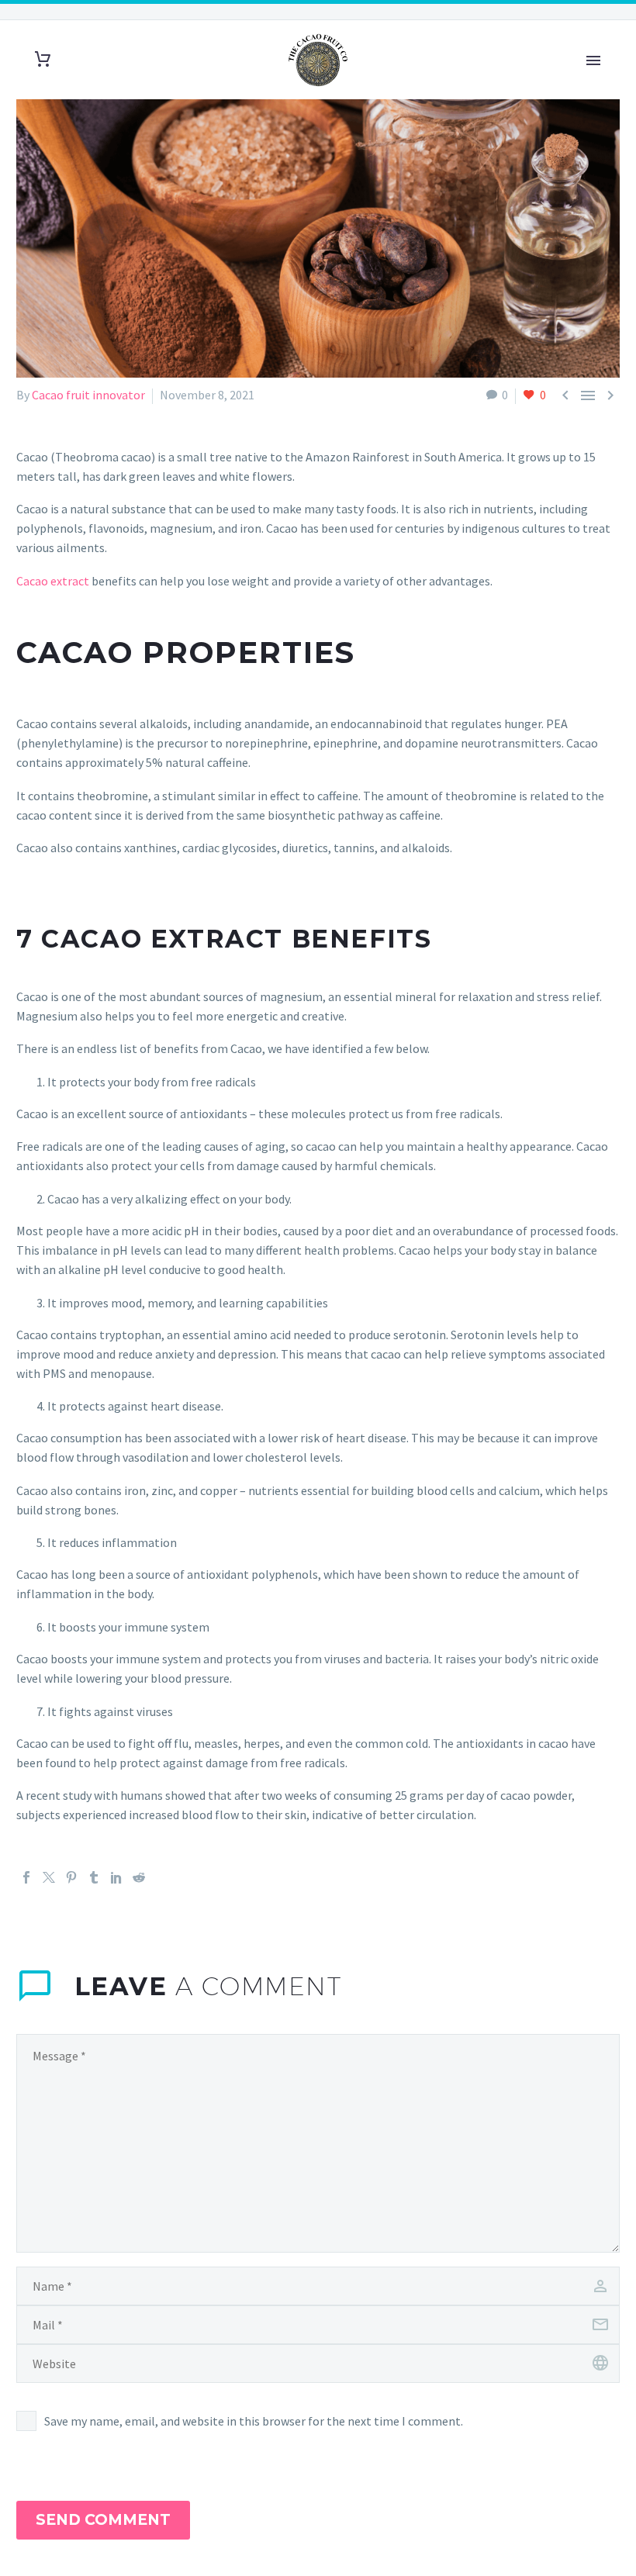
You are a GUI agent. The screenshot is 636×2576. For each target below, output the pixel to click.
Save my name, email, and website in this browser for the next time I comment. (254, 2421)
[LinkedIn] (116, 1877)
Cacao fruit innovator (88, 395)
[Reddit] (139, 1877)
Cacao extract (53, 581)
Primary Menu (593, 60)
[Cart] (43, 59)
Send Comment (103, 2520)
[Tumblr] (94, 1877)
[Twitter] (49, 1877)
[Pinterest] (71, 1877)
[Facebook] (26, 1877)
